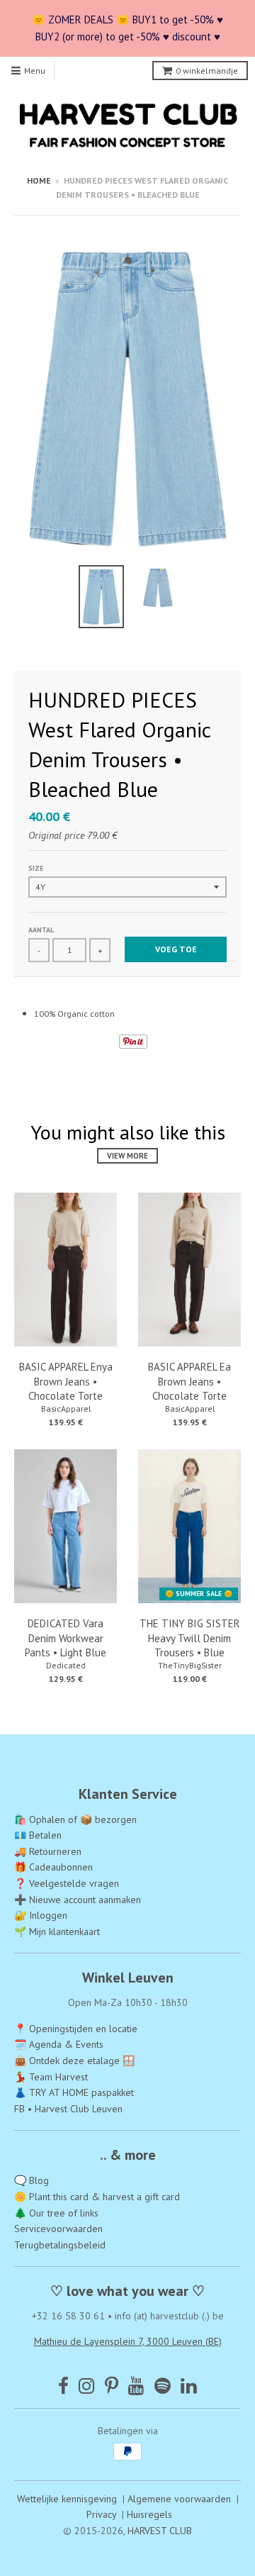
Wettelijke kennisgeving (67, 2499)
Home (39, 180)
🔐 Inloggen (41, 1915)
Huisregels (149, 2514)
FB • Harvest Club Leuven (68, 2109)
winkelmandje (207, 71)
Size (36, 868)
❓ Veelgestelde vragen (67, 1883)
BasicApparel (66, 1409)
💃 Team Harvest (51, 2077)
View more (127, 1156)
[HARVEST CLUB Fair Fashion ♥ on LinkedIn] (189, 2386)
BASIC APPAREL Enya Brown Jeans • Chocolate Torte (66, 1382)
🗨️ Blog (32, 2180)
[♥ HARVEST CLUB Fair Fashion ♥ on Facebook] (63, 2386)
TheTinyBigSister (190, 1665)
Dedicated (66, 1665)
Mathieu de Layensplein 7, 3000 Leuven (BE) (128, 2341)
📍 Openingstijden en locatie (76, 2029)
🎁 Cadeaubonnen (53, 1867)
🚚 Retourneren (48, 1851)
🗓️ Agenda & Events (59, 2044)
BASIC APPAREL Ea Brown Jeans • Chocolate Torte (189, 1382)
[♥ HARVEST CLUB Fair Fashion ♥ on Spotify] (163, 2386)
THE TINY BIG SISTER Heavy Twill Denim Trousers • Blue (190, 1638)
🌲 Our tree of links (56, 2213)
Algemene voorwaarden (179, 2499)
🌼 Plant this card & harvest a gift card (97, 2197)
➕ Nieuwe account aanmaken (78, 1900)
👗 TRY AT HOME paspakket (74, 2092)
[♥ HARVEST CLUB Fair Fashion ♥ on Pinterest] (112, 2386)
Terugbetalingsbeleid (60, 2245)
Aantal (41, 930)
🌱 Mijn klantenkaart (57, 1931)
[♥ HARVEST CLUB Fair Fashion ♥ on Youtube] (136, 2386)
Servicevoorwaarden (58, 2229)
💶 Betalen (38, 1835)
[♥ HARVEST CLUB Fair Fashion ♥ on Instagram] (87, 2386)
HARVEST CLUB (160, 2531)
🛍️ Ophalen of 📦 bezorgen (75, 1819)
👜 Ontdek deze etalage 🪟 (74, 2061)
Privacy (101, 2514)
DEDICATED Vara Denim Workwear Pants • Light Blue (66, 1638)
